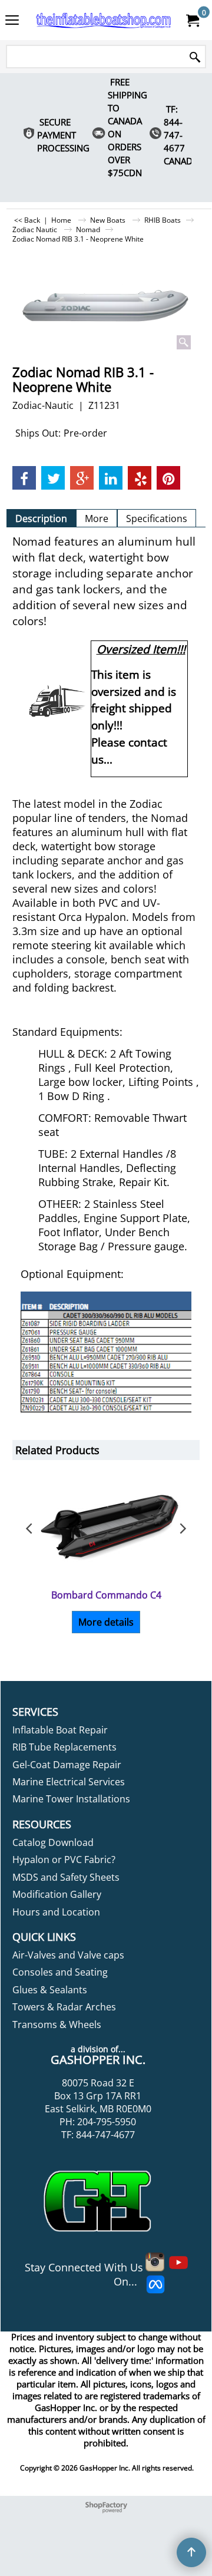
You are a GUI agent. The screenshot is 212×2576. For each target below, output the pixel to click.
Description (41, 518)
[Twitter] (53, 478)
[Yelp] (140, 478)
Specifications (157, 518)
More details (106, 1622)
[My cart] (192, 20)
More (97, 518)
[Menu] (12, 21)
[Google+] (82, 478)
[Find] (195, 57)
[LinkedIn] (111, 478)
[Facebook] (24, 478)
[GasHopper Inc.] (104, 20)
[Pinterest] (168, 478)
